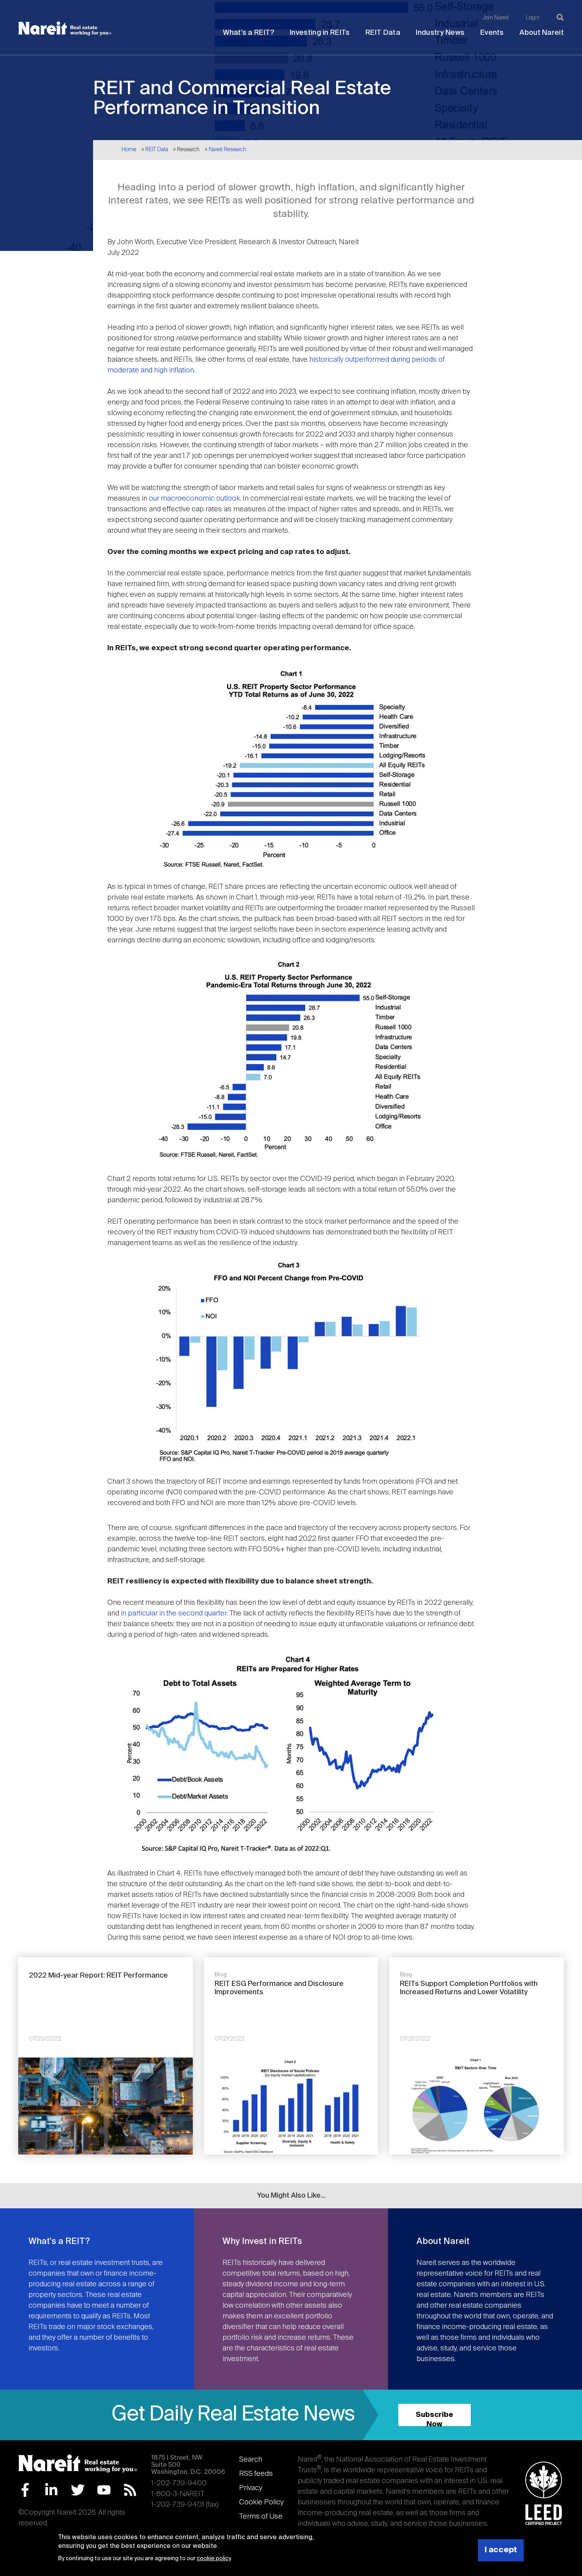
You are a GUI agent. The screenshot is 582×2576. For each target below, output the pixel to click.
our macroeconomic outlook (194, 499)
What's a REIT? (248, 33)
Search (251, 2460)
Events (492, 33)
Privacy (251, 2488)
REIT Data (383, 33)
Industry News (440, 33)
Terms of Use (261, 2517)
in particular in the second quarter (174, 1614)
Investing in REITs (320, 33)
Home (129, 150)
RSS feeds (256, 2474)
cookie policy (214, 2559)
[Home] (65, 28)
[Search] (560, 17)
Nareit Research (227, 150)
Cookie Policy (261, 2502)
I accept (501, 2550)
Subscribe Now (435, 2419)
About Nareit (542, 33)
